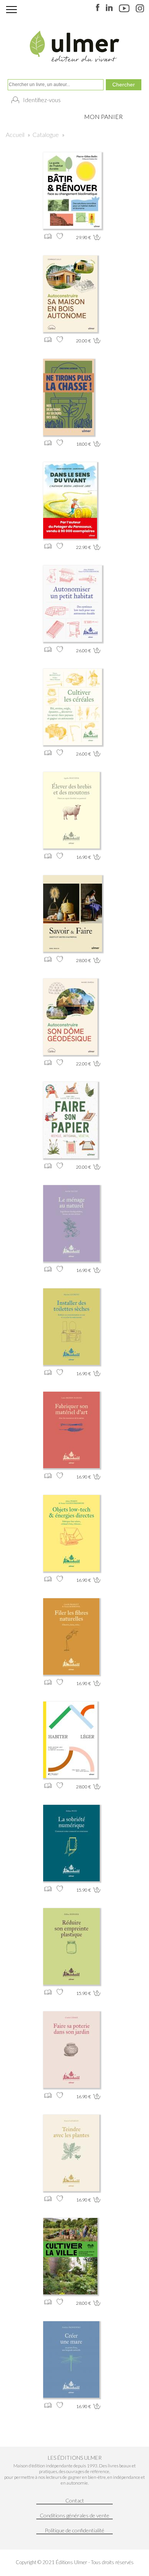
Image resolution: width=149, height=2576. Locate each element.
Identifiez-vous (42, 100)
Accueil (15, 134)
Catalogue (46, 134)
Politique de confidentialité (74, 2530)
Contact (75, 2500)
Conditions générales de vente (74, 2515)
